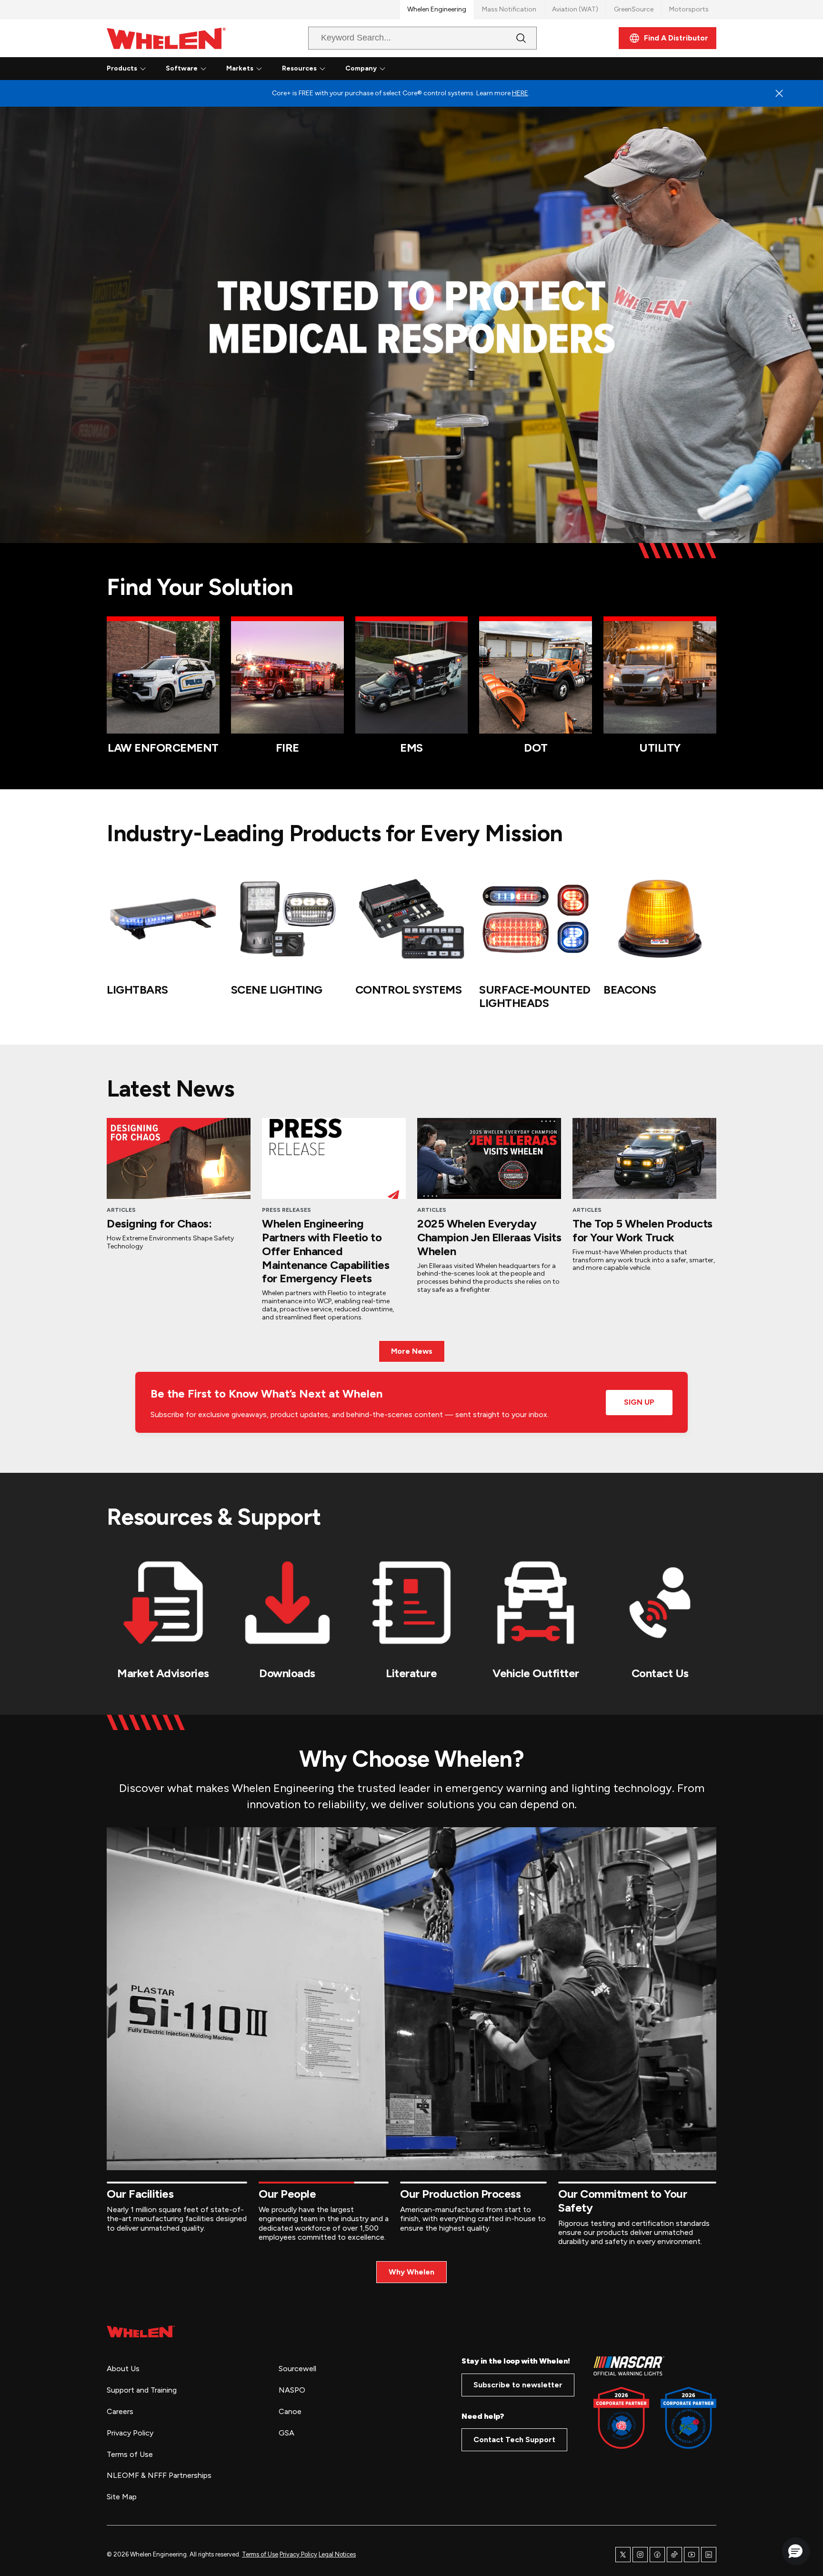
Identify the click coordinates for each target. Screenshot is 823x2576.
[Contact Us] (660, 1603)
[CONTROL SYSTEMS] (412, 919)
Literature (411, 1673)
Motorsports (689, 9)
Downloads (287, 1673)
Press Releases (286, 1210)
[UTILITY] (660, 678)
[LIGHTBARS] (163, 919)
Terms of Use (260, 2554)
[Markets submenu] (259, 69)
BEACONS (630, 990)
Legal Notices (337, 2554)
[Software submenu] (203, 69)
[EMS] (412, 678)
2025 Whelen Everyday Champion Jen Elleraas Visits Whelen (489, 1237)
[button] (795, 2551)
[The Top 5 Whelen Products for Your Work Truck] (644, 1158)
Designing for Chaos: (159, 1223)
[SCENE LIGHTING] (287, 919)
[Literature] (412, 1603)
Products (122, 68)
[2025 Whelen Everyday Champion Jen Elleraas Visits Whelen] (489, 1158)
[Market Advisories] (163, 1603)
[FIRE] (287, 678)
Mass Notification (509, 9)
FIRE (287, 748)
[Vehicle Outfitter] (536, 1603)
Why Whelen (411, 2272)
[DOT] (536, 678)
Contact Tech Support (514, 2440)
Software (182, 68)
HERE (520, 93)
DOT (536, 748)
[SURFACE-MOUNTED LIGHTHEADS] (536, 919)
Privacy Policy (298, 2554)
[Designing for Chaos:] (179, 1158)
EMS (411, 748)
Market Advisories (163, 1673)
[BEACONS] (660, 919)
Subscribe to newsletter (518, 2385)
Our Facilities (140, 2194)
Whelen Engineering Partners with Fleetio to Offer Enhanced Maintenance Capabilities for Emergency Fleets (326, 1251)
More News (412, 1351)
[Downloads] (287, 1603)
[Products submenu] (143, 69)
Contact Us (660, 1673)
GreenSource (634, 9)
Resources (299, 68)
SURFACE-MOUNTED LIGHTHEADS (535, 996)
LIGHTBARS (137, 990)
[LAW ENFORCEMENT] (163, 678)
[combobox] (415, 38)
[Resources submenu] (322, 69)
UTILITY (660, 748)
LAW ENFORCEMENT (163, 748)
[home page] (141, 2331)
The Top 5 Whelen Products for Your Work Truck (642, 1230)
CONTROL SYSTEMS (409, 990)
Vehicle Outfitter (536, 1673)
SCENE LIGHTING (277, 990)
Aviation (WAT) (575, 9)
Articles (121, 1210)
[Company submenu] (382, 69)
